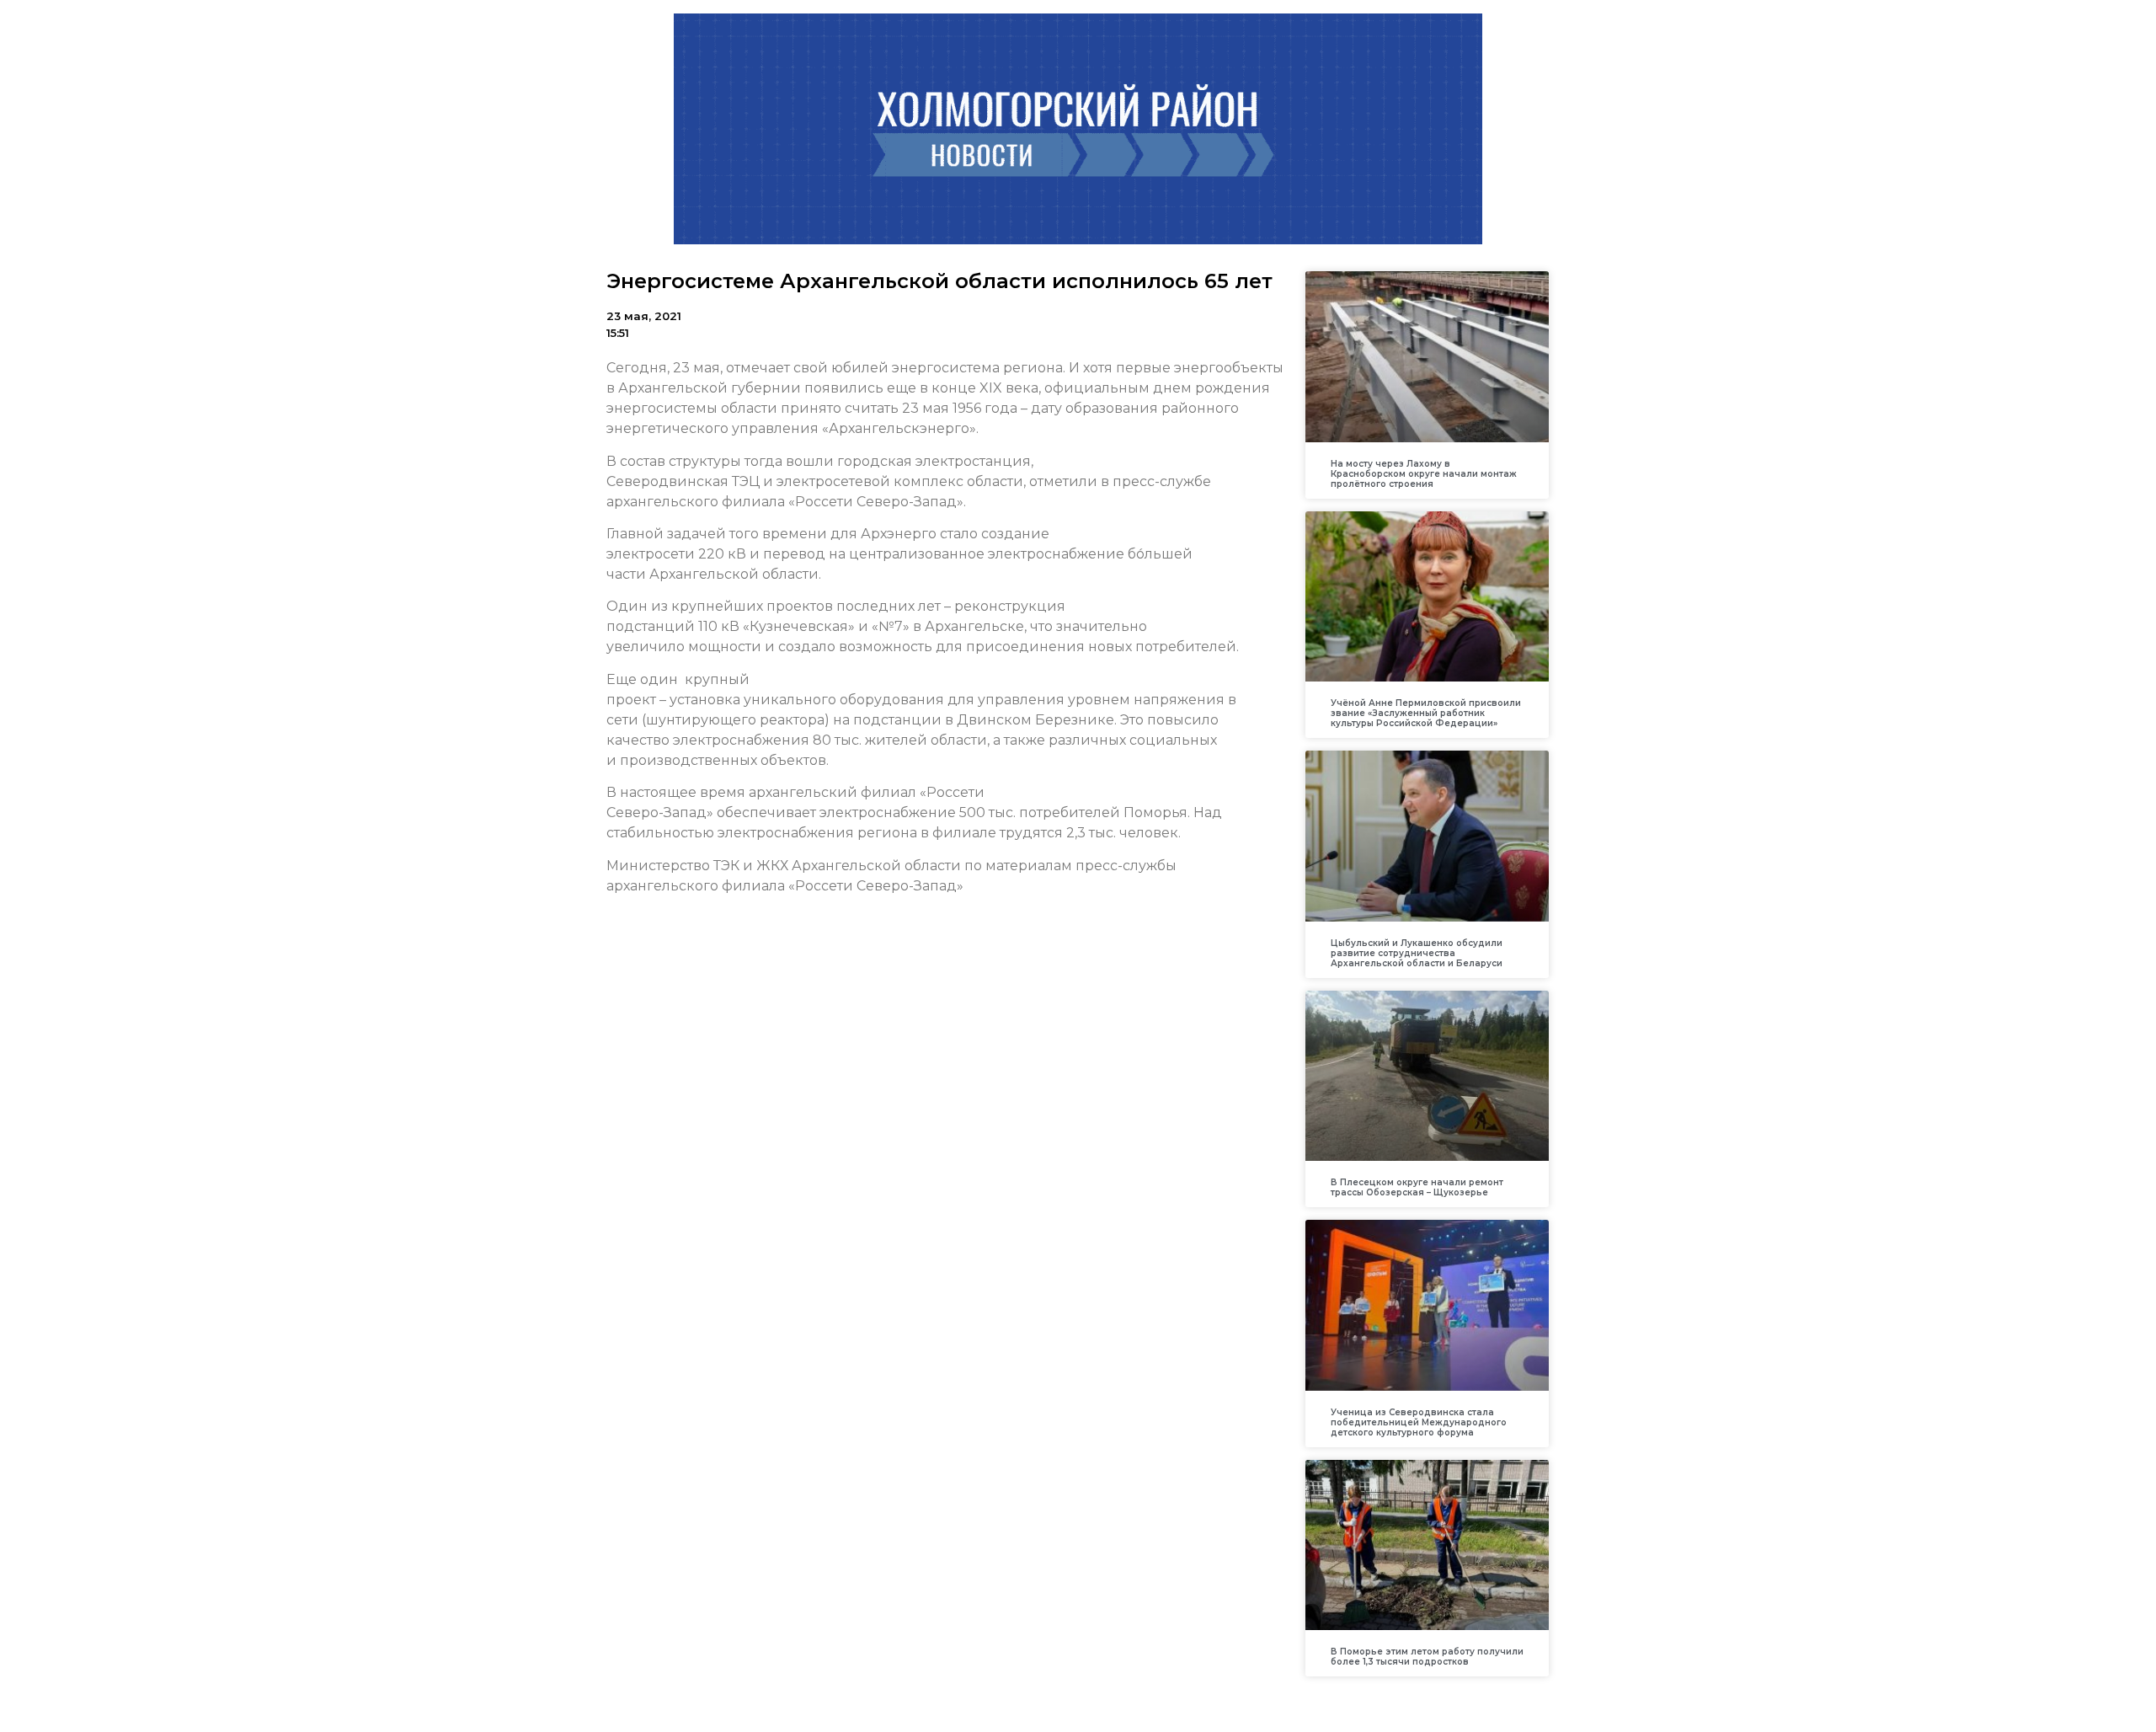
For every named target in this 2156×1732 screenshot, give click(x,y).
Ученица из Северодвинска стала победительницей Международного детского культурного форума (1419, 1422)
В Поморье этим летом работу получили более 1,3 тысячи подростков (1427, 1657)
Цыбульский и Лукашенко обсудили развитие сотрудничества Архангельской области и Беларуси (1417, 953)
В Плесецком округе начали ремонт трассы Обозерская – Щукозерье (1417, 1187)
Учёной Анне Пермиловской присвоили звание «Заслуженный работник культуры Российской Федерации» (1426, 713)
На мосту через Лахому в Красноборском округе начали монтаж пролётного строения (1424, 474)
